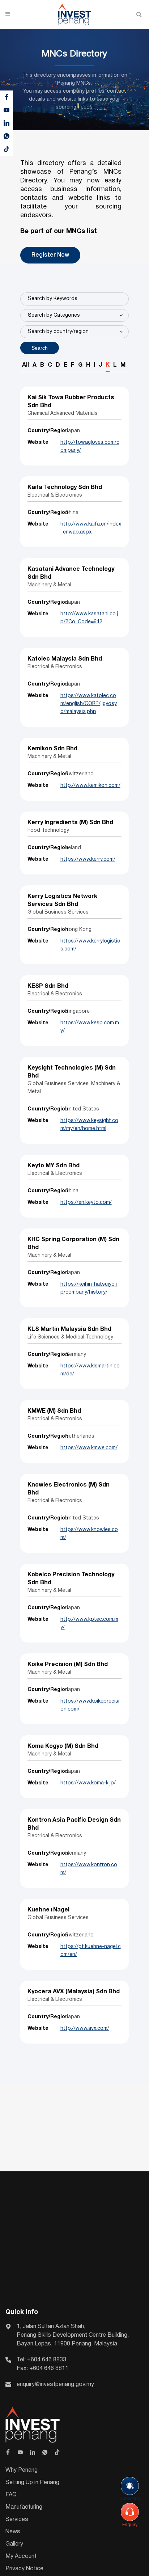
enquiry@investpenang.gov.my (55, 2385)
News (13, 2532)
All (25, 365)
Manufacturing (24, 2507)
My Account (21, 2556)
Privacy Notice (24, 2569)
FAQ (11, 2495)
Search (40, 348)
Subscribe (130, 2499)
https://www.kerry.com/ (88, 859)
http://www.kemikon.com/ (90, 786)
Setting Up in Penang (32, 2483)
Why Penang (22, 2470)
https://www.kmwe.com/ (89, 1448)
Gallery (14, 2544)
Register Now (50, 255)
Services (17, 2520)
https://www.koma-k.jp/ (88, 1783)
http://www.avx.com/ (85, 2029)
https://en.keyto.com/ (86, 1203)
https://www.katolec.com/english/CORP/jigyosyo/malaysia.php (89, 704)
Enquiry (130, 2525)
